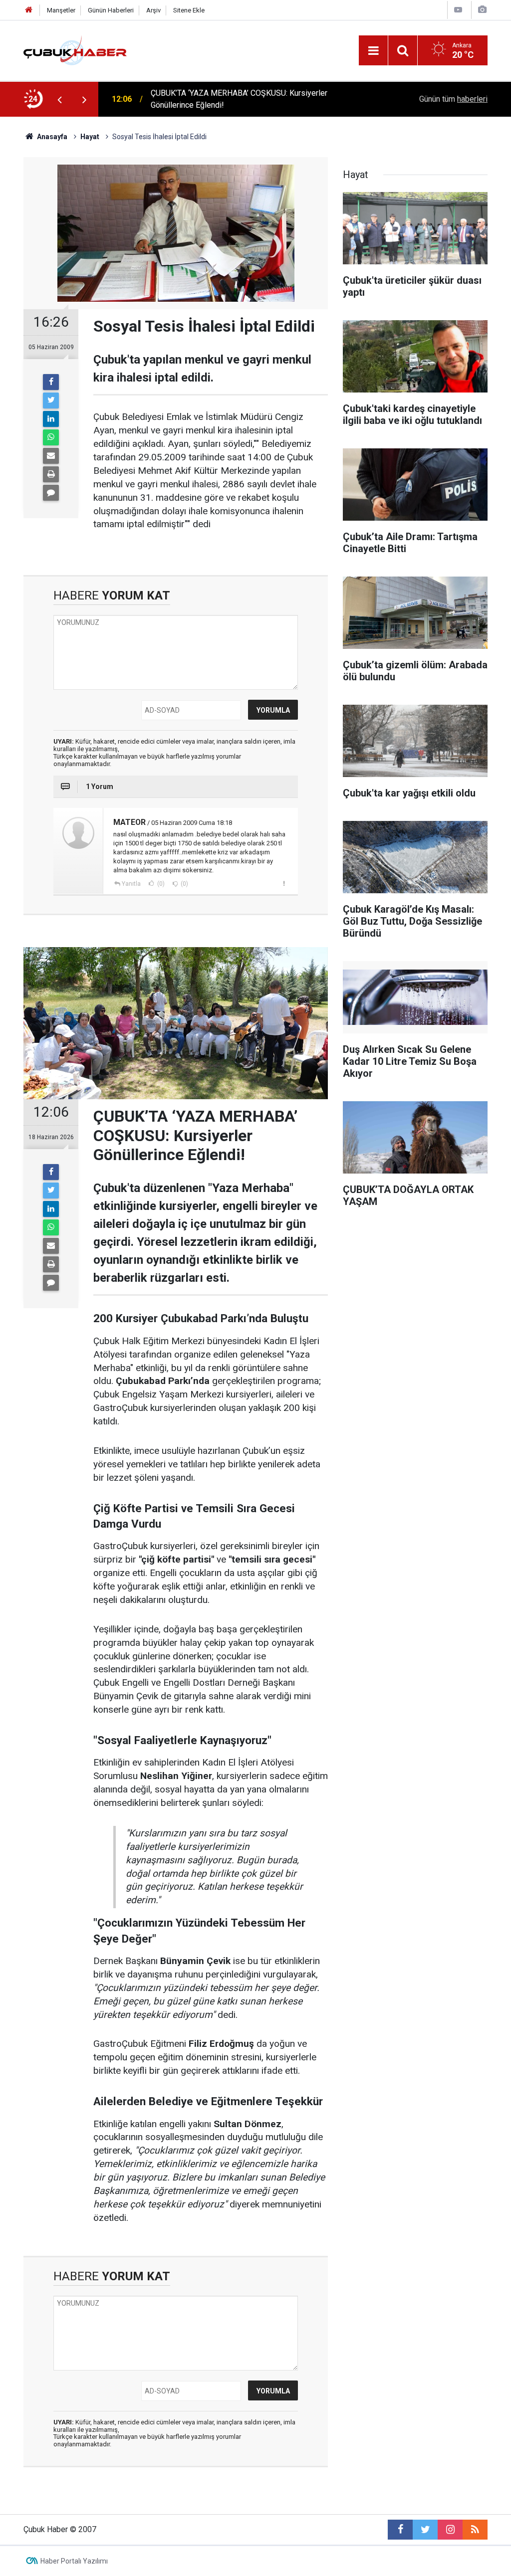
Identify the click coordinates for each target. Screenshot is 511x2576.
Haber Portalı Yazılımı (74, 2561)
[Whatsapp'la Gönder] (51, 437)
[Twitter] (51, 400)
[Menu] (373, 51)
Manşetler (61, 10)
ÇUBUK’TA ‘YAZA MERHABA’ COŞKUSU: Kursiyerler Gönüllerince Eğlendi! (239, 99)
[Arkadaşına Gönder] (51, 456)
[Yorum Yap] (51, 493)
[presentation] (59, 99)
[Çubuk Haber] (75, 50)
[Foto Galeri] (482, 10)
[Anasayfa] (29, 10)
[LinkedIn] (51, 419)
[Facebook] (51, 382)
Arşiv (153, 10)
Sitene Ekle (189, 10)
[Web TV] (458, 10)
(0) (160, 884)
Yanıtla (131, 884)
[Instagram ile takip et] (450, 2530)
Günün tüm (453, 99)
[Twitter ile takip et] (425, 2530)
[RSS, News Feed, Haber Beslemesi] (475, 2530)
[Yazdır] (51, 474)
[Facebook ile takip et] (400, 2530)
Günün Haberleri (111, 10)
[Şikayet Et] (284, 883)
